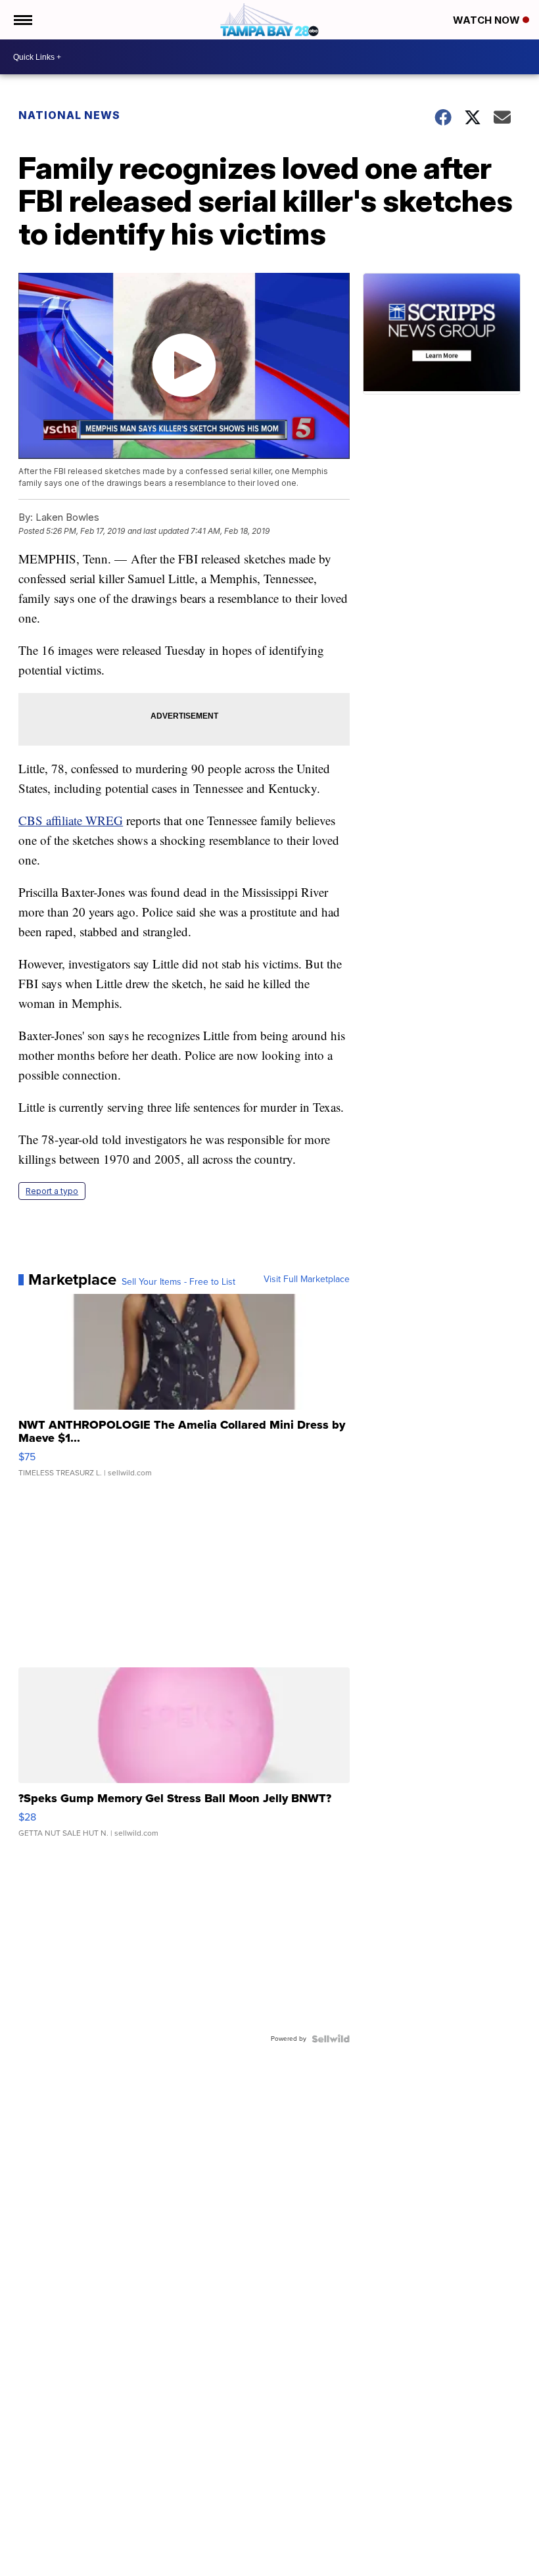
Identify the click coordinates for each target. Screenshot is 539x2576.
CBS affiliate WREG (71, 820)
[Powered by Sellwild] (331, 2039)
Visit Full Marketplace (307, 1279)
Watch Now (488, 20)
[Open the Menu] (22, 20)
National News (69, 115)
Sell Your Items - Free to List (178, 1282)
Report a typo (52, 1191)
